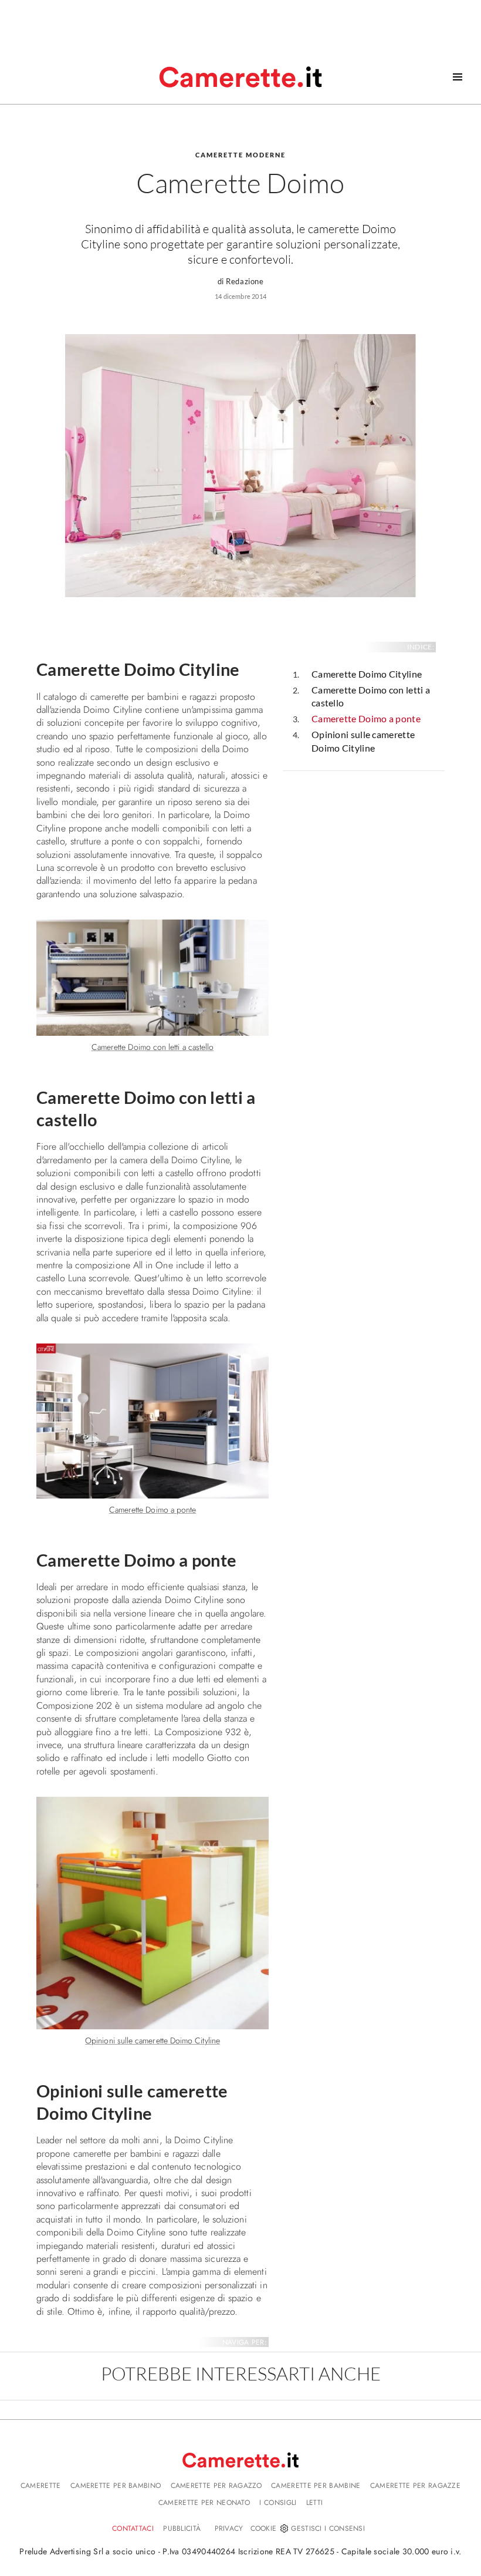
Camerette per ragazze (415, 2486)
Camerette (41, 2486)
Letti (315, 2503)
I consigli (278, 2503)
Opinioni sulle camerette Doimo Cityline (363, 741)
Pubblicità (182, 2528)
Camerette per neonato (204, 2503)
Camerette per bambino (116, 2486)
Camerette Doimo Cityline (367, 674)
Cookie (264, 2528)
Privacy (229, 2528)
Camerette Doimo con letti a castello (371, 696)
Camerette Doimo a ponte (366, 718)
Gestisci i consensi (328, 2528)
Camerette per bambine (316, 2486)
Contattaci (133, 2528)
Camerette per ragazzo (216, 2486)
